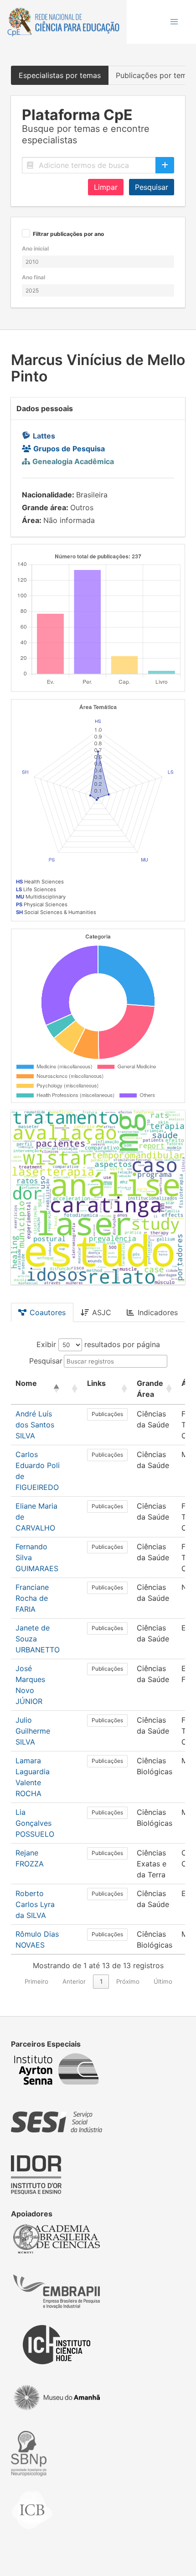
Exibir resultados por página (98, 1344)
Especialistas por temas (60, 75)
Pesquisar (152, 187)
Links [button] (96, 1383)
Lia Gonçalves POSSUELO (35, 1823)
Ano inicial (35, 248)
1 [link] (101, 1981)
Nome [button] (26, 1383)
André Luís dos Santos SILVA (35, 1425)
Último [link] (163, 1981)
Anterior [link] (74, 1981)
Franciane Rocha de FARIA (32, 1598)
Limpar (106, 187)
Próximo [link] (128, 1981)
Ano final (34, 277)
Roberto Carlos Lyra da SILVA (35, 1904)
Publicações (107, 1414)
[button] (174, 22)
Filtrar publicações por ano (68, 234)
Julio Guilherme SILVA (33, 1731)
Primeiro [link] (36, 1981)
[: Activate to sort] (73, 1389)
